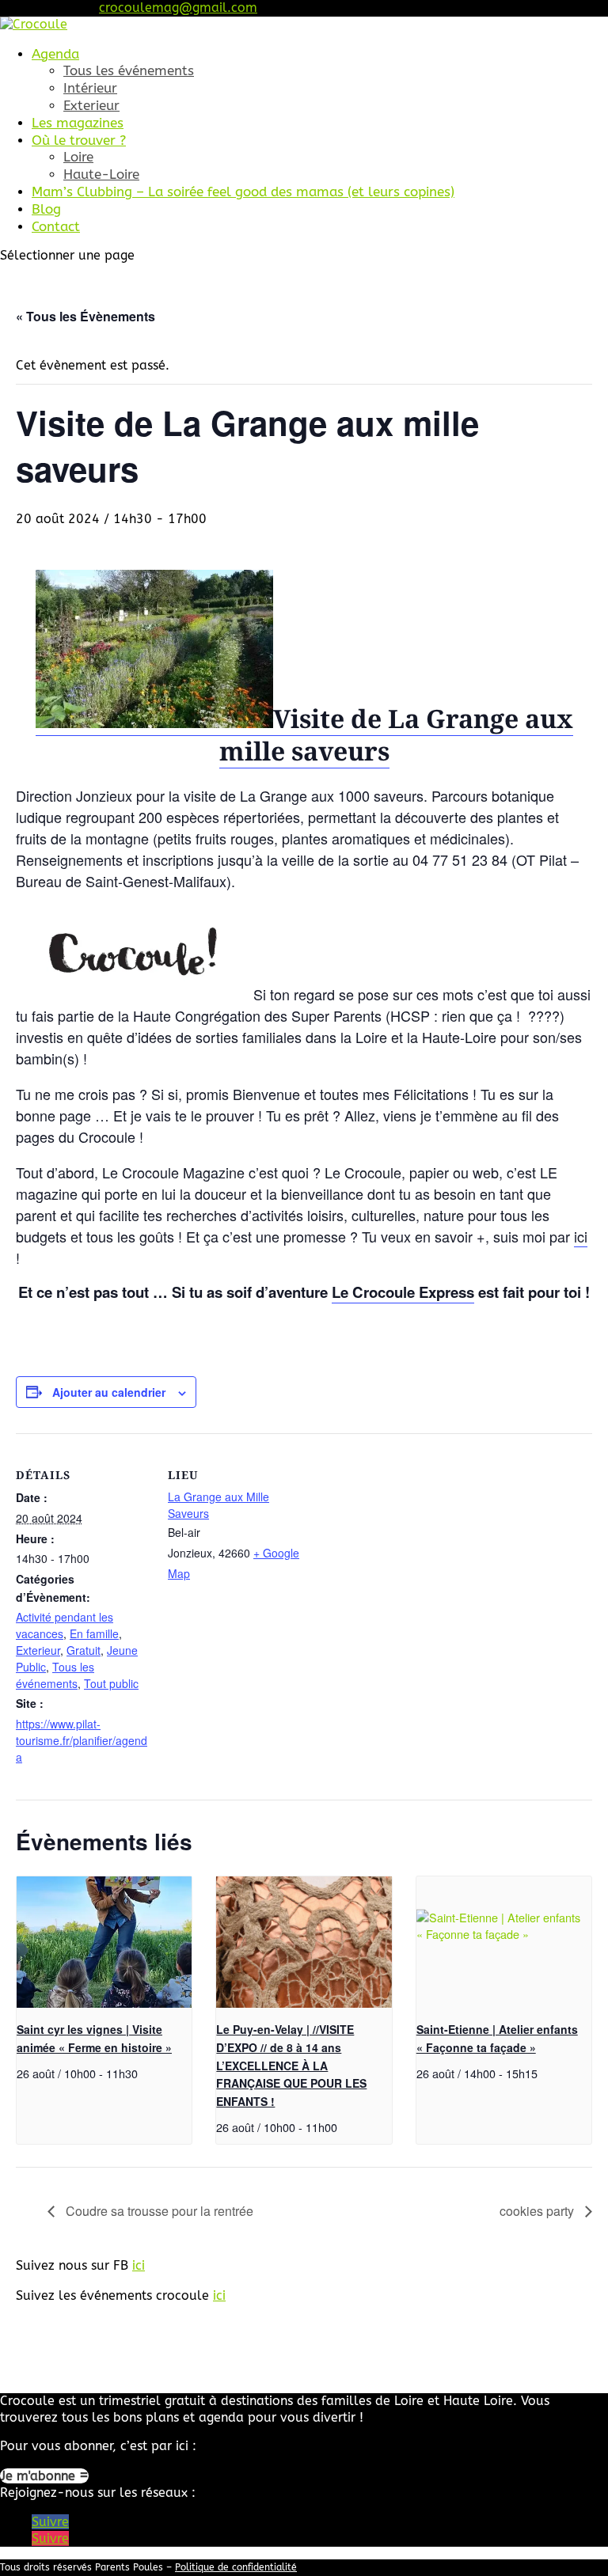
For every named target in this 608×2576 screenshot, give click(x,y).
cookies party (538, 2211)
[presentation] (104, 1942)
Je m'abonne (40, 2476)
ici (581, 1236)
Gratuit (84, 1650)
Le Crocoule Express (403, 1292)
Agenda (55, 54)
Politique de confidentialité (236, 2567)
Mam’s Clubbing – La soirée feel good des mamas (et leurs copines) (243, 192)
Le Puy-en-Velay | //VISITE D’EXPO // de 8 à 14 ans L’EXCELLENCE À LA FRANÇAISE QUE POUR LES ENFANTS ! (291, 2065)
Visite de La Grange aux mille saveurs (396, 735)
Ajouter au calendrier (109, 1392)
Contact (56, 226)
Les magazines (78, 123)
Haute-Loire (101, 174)
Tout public (111, 1683)
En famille (94, 1633)
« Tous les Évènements (85, 316)
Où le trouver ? (79, 140)
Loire (78, 157)
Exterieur (91, 105)
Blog (46, 209)
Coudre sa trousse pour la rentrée (158, 2211)
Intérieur (90, 88)
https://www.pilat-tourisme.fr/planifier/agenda (82, 1740)
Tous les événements (129, 70)
